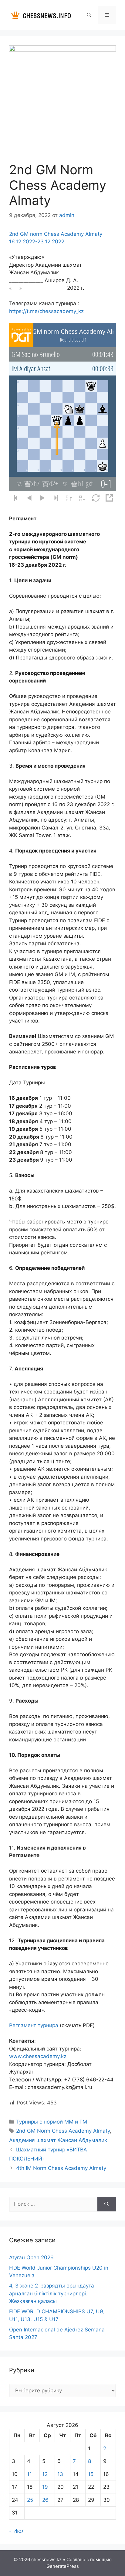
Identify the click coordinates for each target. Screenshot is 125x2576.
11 (29, 2474)
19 (45, 2487)
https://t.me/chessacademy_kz (46, 311)
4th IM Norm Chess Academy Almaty (61, 2168)
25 (30, 2500)
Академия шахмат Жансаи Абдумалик (58, 2140)
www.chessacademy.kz (38, 2056)
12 (45, 2474)
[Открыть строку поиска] (89, 15)
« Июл (17, 2531)
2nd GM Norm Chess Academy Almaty (63, 2131)
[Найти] (107, 2204)
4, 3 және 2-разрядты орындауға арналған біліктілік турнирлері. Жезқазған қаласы (52, 2293)
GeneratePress (63, 2566)
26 (45, 2500)
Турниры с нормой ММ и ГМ (52, 2122)
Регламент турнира (34, 2025)
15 (91, 2474)
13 (60, 2474)
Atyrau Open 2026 (31, 2257)
